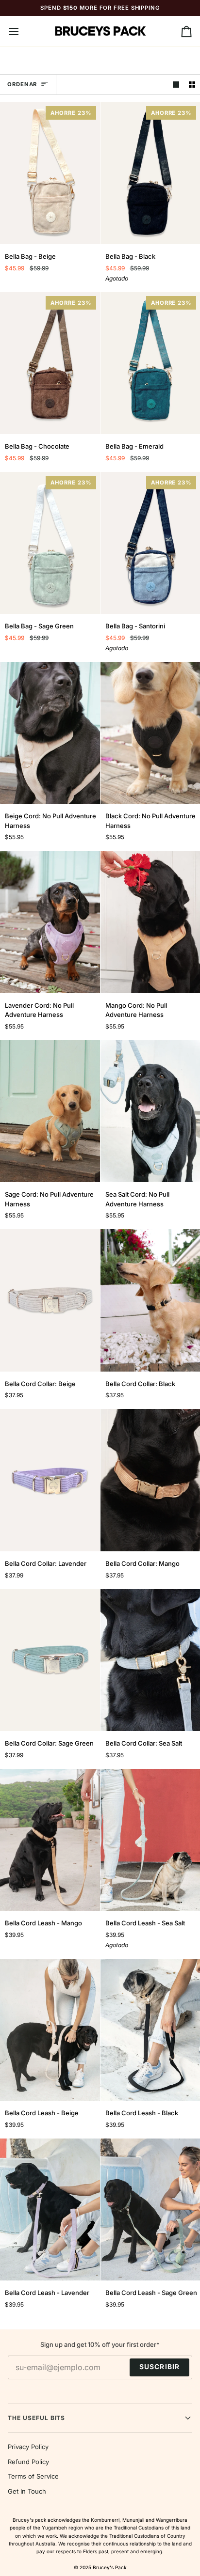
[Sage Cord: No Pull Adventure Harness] (50, 1111)
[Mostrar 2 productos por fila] (192, 85)
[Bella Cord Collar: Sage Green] (50, 1660)
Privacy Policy (28, 2447)
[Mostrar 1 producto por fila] (176, 85)
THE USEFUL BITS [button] (36, 2418)
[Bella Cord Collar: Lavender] (50, 1480)
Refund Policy (28, 2462)
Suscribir (159, 2367)
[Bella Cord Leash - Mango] (50, 1840)
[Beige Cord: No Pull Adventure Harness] (50, 733)
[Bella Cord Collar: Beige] (50, 1300)
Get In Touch (27, 2491)
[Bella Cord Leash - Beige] (50, 2030)
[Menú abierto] (22, 31)
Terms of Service (33, 2476)
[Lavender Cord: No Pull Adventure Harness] (50, 922)
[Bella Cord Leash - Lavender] (50, 2210)
